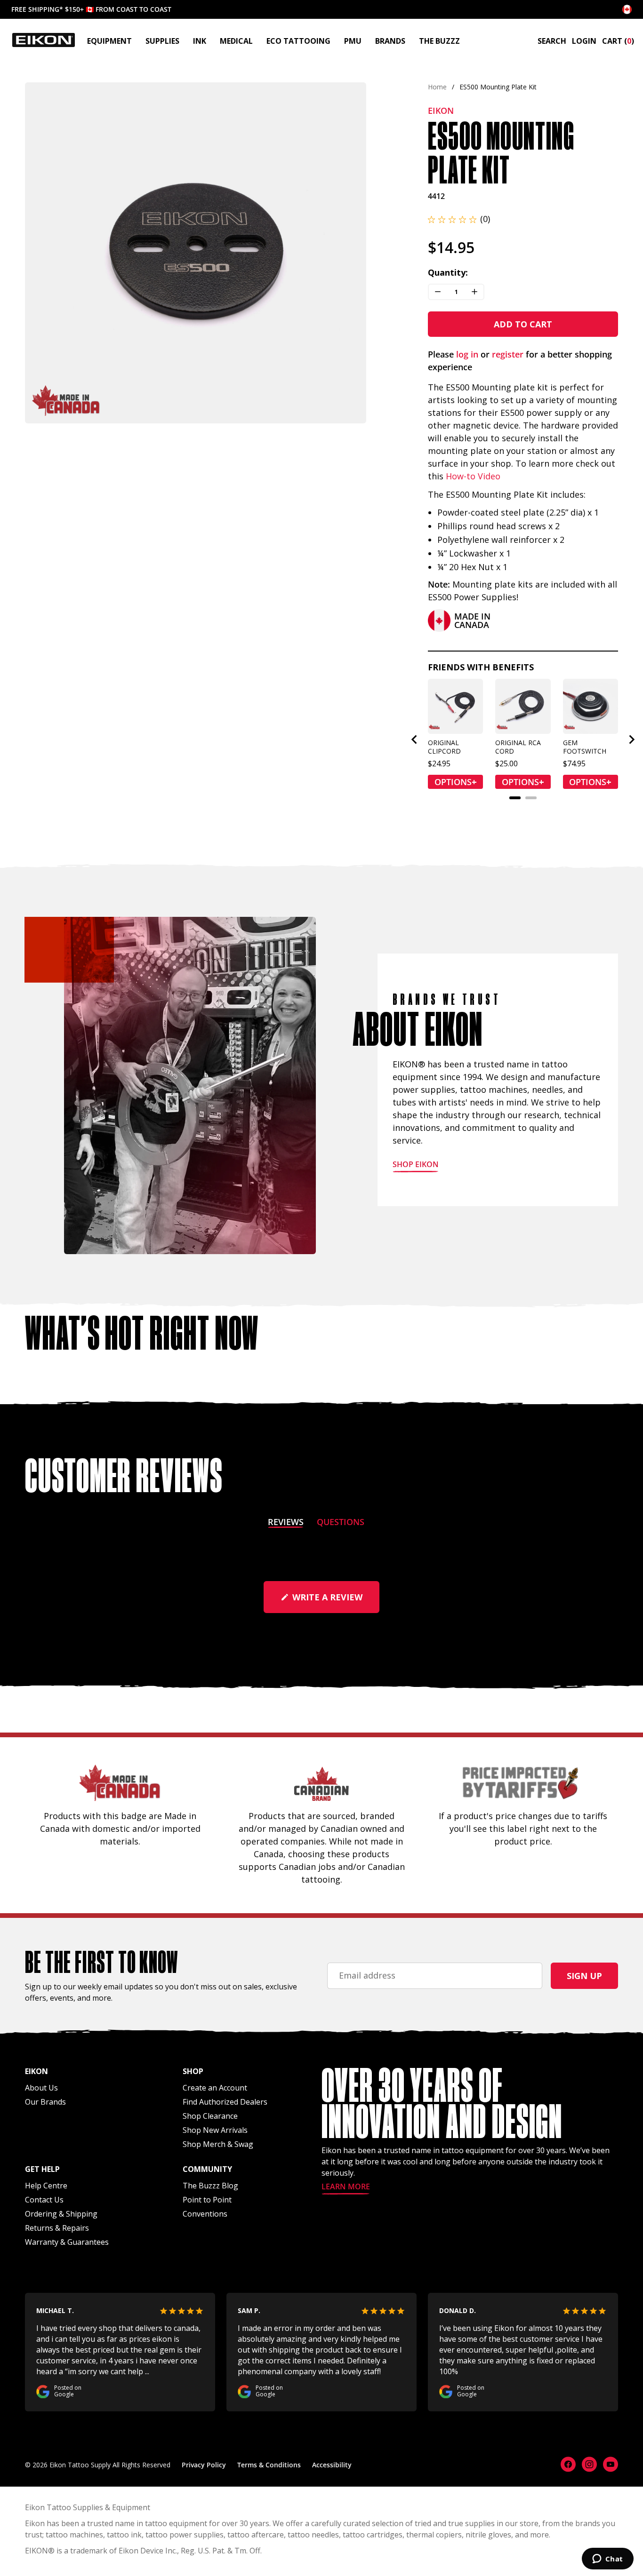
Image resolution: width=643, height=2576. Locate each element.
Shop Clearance (210, 2116)
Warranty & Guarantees (67, 2242)
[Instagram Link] (589, 2464)
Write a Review (335, 1602)
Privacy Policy (204, 2465)
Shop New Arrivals (215, 2130)
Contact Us (44, 2200)
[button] (459, 219)
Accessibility (332, 2465)
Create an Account (215, 2088)
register (508, 354)
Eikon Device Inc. (148, 2551)
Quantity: (448, 272)
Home (437, 87)
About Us (41, 2088)
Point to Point (207, 2200)
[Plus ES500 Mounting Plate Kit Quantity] (474, 292)
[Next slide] (351, 253)
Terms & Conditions (269, 2465)
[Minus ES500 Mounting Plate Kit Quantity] (438, 292)
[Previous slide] (40, 253)
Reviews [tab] (286, 1523)
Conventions (205, 2214)
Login (584, 41)
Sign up (584, 1976)
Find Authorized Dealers (225, 2102)
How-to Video (473, 476)
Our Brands (45, 2102)
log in (467, 354)
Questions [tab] (341, 1523)
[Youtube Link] (611, 2464)
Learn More (346, 2187)
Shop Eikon (416, 1165)
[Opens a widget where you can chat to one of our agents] (607, 2560)
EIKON (36, 2551)
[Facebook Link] (568, 2464)
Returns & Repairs (57, 2228)
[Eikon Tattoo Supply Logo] (44, 40)
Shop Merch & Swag (218, 2144)
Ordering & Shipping (61, 2214)
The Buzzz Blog (210, 2186)
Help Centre (46, 2186)
